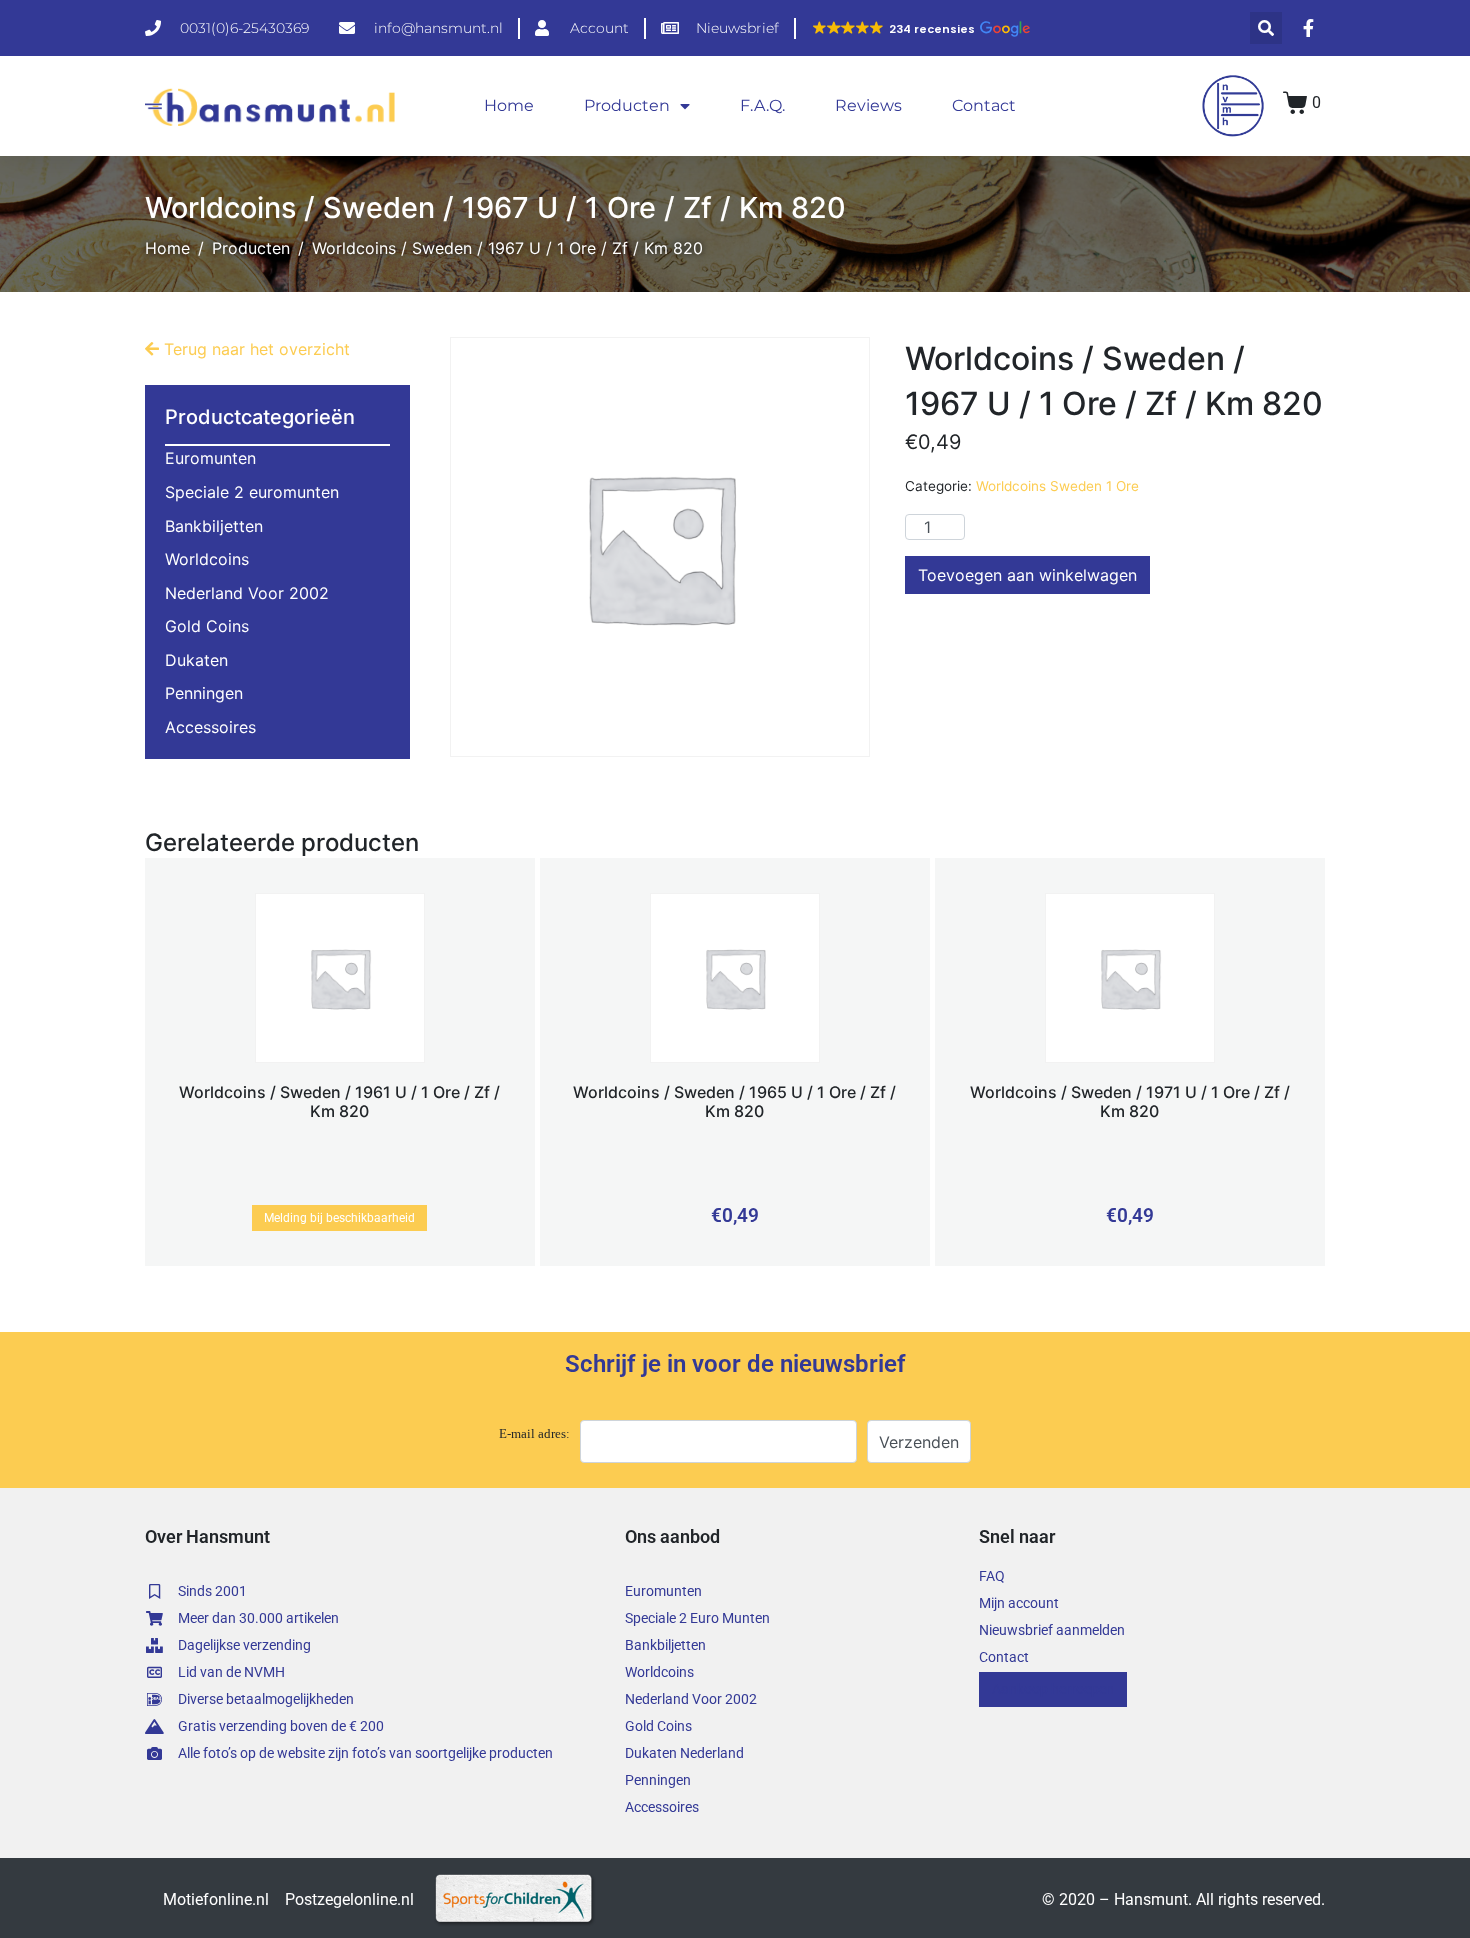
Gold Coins (207, 626)
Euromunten (210, 458)
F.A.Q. (762, 105)
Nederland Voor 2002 (247, 593)
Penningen (204, 693)
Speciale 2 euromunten (252, 492)
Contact (984, 105)
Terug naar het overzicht (254, 349)
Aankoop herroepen (1053, 1689)
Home (509, 105)
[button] (920, 29)
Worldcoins (207, 559)
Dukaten (196, 660)
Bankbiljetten (214, 526)
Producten (627, 105)
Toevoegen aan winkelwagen (1027, 575)
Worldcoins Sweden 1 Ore (1057, 486)
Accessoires (210, 727)
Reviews (868, 105)
